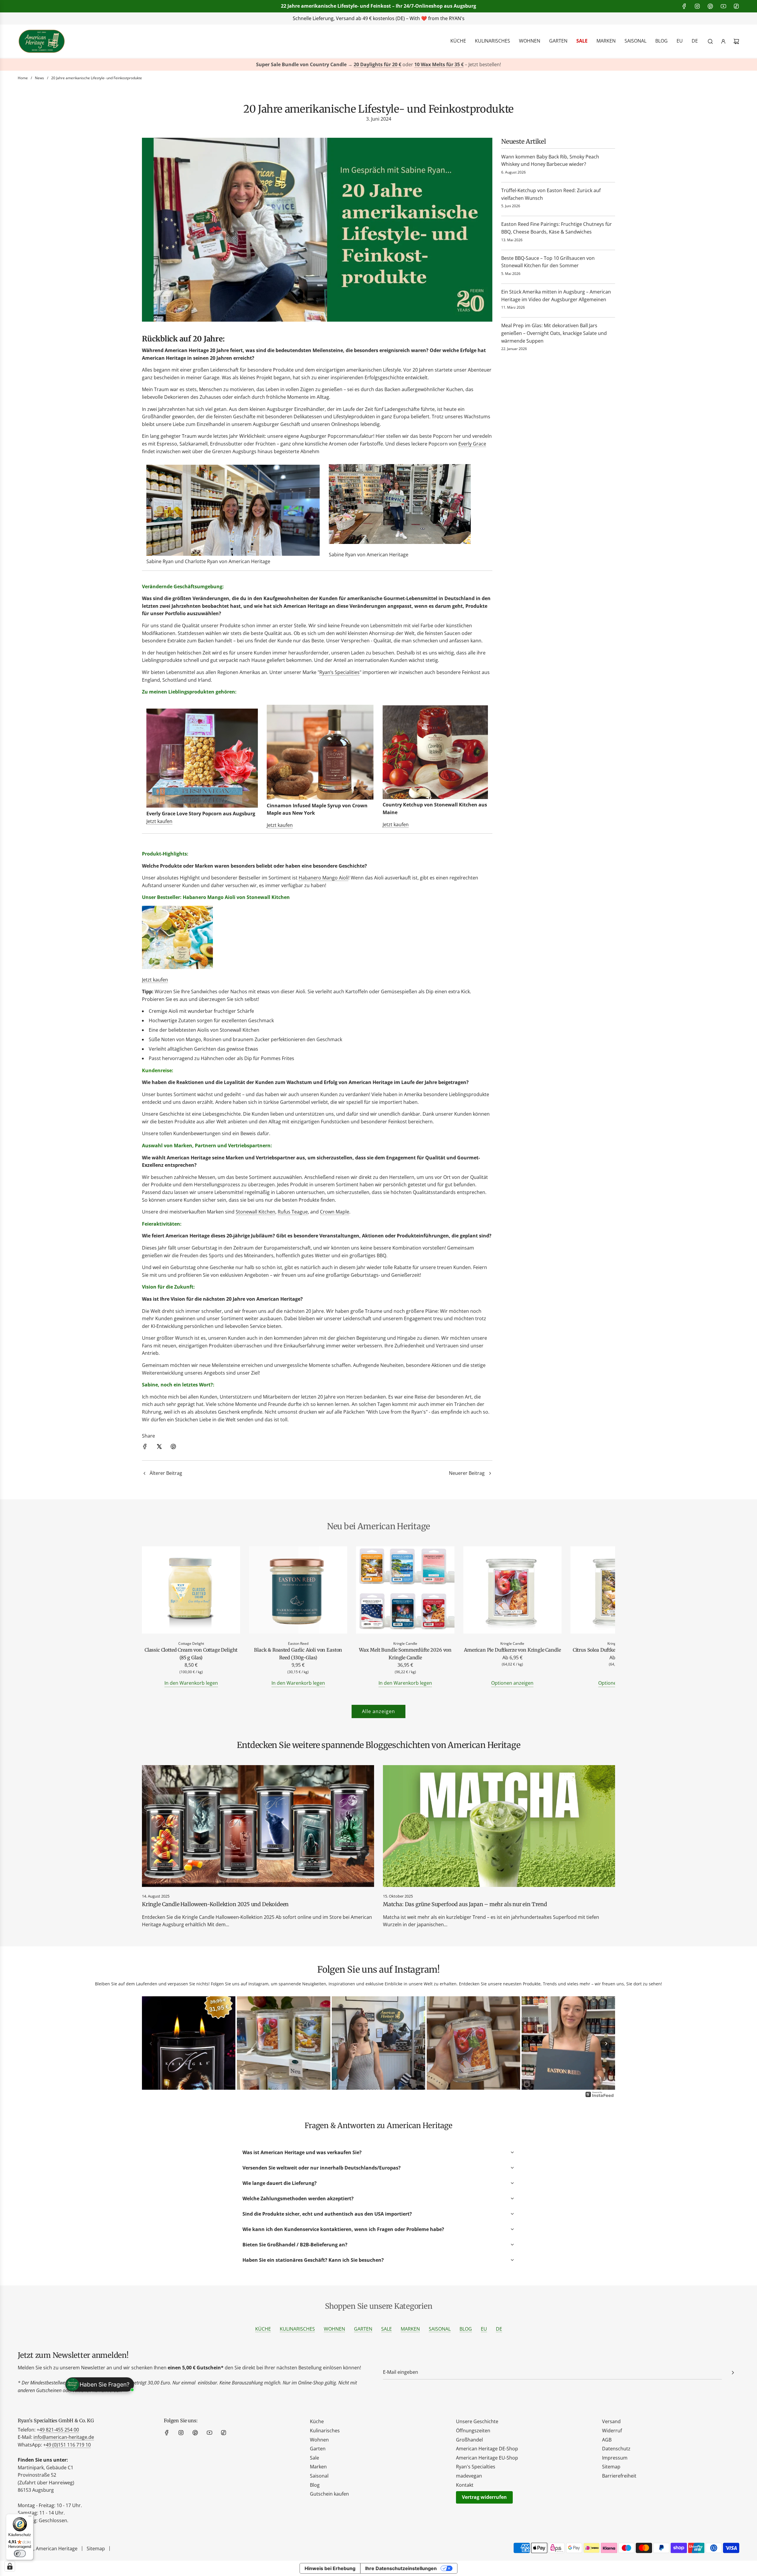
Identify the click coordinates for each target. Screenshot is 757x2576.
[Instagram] (697, 6)
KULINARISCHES (297, 2329)
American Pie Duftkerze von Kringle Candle (512, 1650)
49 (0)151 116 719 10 (68, 2445)
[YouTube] (723, 6)
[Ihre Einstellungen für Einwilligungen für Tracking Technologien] (10, 2566)
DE (499, 2329)
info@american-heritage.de (383, 18)
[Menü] (30, 2517)
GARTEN (363, 2329)
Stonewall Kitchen (255, 1212)
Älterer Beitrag (166, 1473)
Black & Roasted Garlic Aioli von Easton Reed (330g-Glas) (298, 1654)
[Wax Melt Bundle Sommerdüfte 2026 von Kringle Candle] (405, 1591)
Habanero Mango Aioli (323, 878)
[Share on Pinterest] (173, 1448)
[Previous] (151, 2044)
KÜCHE (263, 2329)
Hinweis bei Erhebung (330, 2568)
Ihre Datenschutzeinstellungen (401, 2568)
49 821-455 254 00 (59, 2430)
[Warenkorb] (736, 41)
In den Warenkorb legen (191, 1683)
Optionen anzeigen (512, 1683)
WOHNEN (334, 2329)
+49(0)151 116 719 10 (467, 18)
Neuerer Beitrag (467, 1473)
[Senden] (733, 2373)
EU (484, 2329)
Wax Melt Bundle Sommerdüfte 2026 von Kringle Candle (405, 1654)
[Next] (606, 2044)
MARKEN (410, 2329)
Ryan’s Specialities (339, 672)
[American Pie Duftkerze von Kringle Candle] (512, 1591)
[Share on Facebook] (145, 1448)
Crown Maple (335, 1212)
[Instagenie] (600, 2097)
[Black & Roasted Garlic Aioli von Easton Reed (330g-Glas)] (298, 1591)
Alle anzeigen (378, 1711)
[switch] (20, 2554)
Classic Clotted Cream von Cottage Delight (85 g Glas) (191, 1654)
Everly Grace (472, 444)
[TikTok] (736, 6)
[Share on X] (159, 1448)
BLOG (466, 2329)
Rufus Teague (293, 1212)
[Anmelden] (723, 41)
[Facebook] (684, 6)
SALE (386, 2329)
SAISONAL (440, 2329)
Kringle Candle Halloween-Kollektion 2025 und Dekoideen (215, 1904)
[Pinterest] (710, 6)
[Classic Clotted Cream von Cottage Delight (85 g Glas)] (191, 1591)
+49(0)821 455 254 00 (309, 18)
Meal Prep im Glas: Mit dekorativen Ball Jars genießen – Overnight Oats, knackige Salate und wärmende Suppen (554, 333)
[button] (153, 1617)
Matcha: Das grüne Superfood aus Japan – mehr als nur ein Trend (465, 1904)
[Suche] (710, 41)
